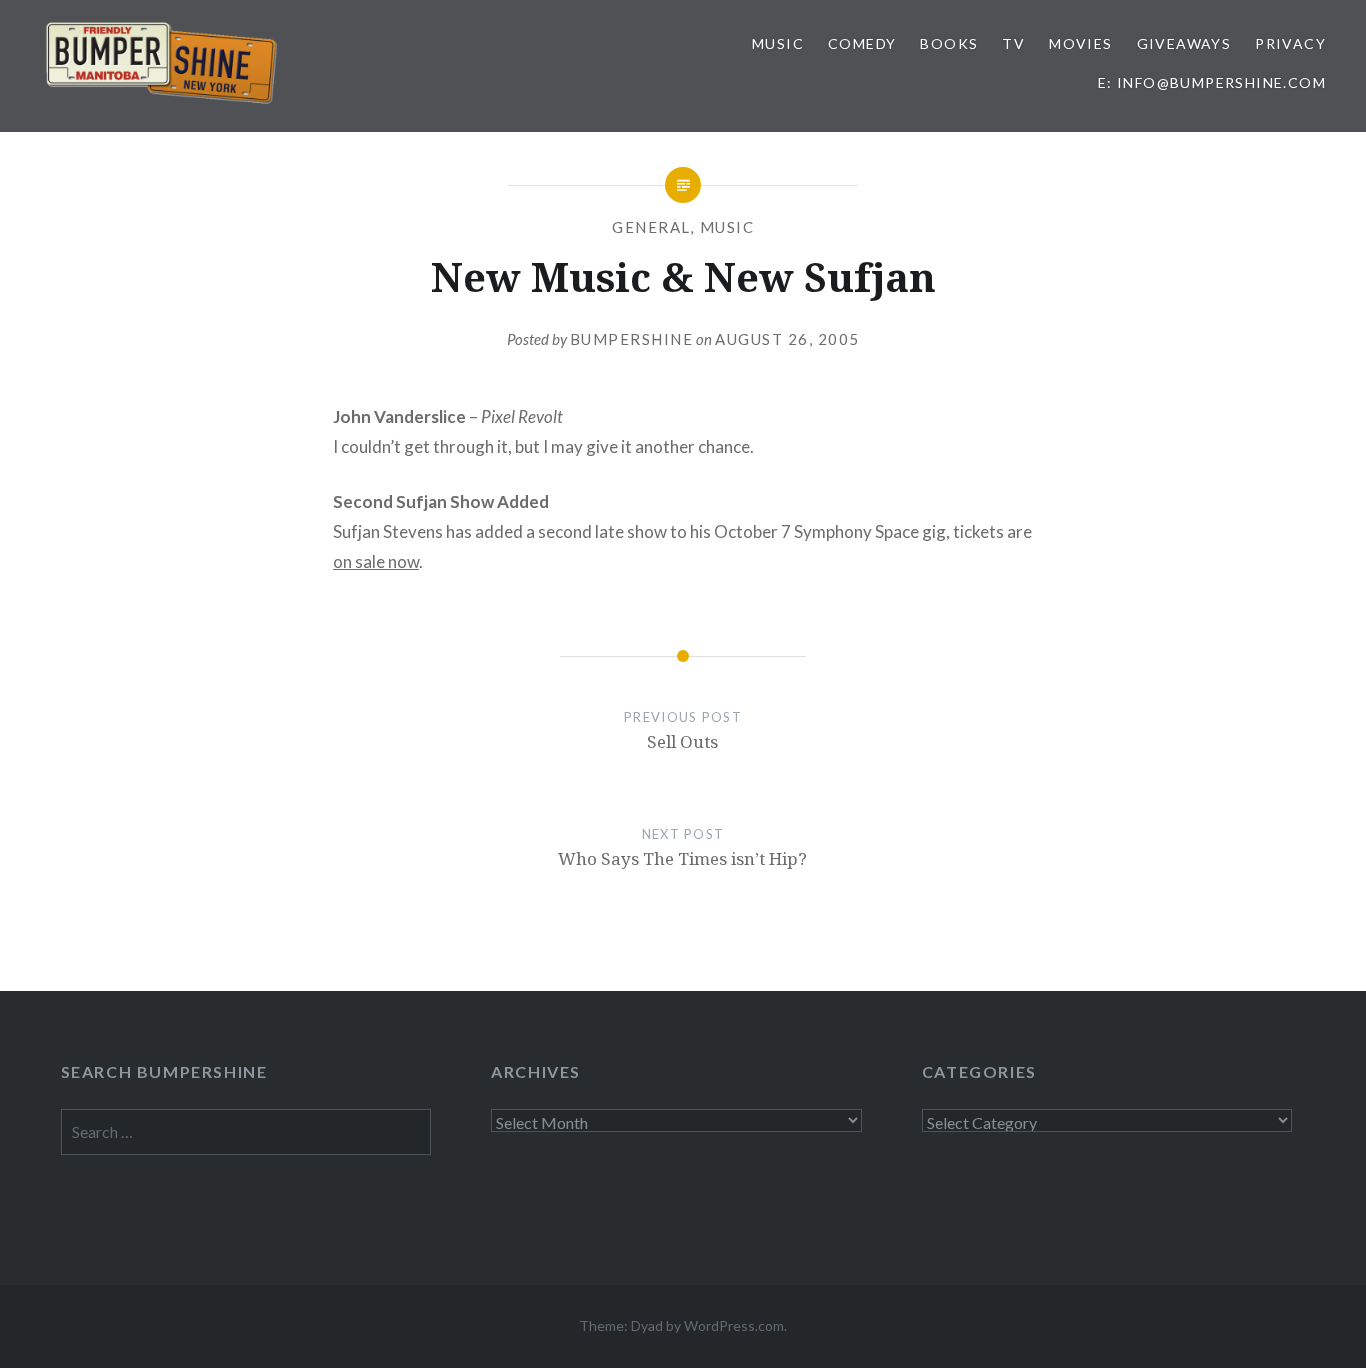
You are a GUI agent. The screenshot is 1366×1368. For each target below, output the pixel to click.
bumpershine (632, 339)
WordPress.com (734, 1325)
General (651, 227)
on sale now (376, 561)
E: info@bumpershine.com (1212, 82)
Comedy (862, 43)
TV (1013, 43)
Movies (1080, 43)
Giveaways (1184, 43)
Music (778, 43)
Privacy (1290, 43)
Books (949, 43)
